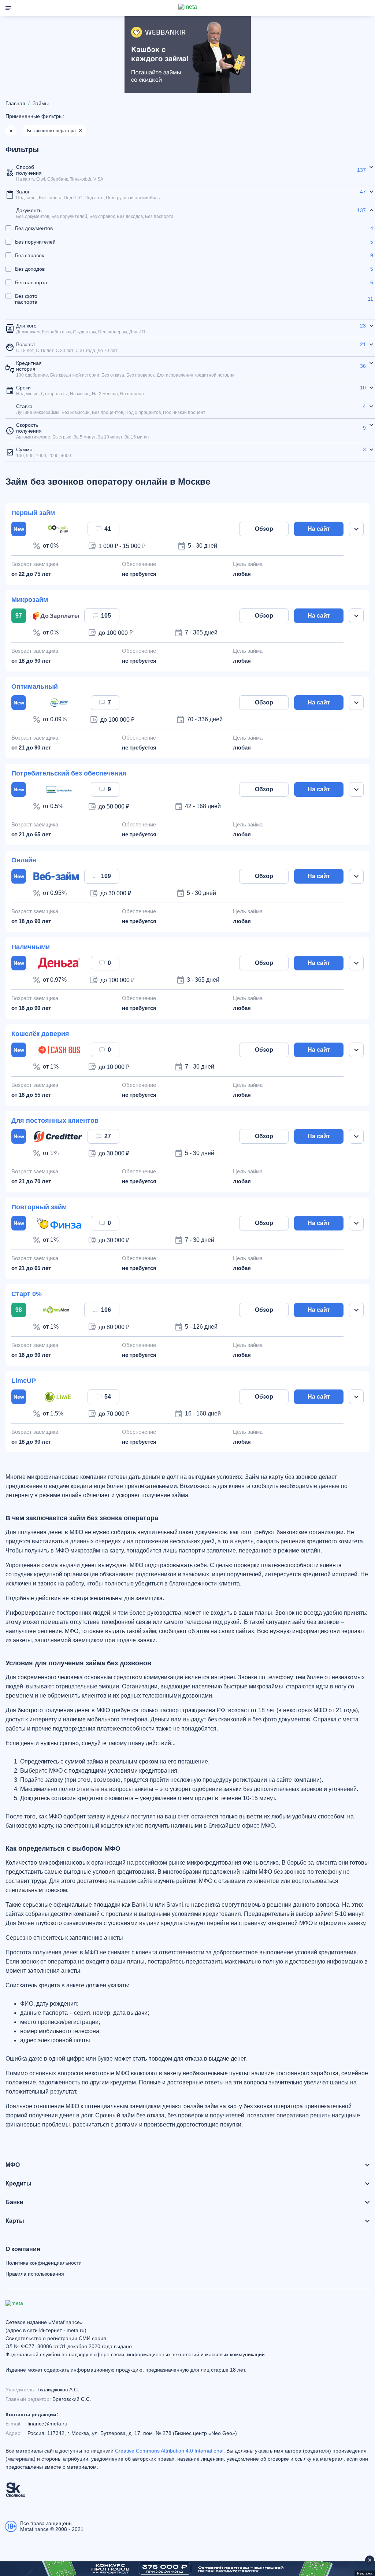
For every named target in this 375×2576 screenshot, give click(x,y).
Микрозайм (30, 600)
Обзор (264, 529)
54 (108, 1397)
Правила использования (35, 2274)
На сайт (319, 529)
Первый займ (33, 513)
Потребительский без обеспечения (69, 773)
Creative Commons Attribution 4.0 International (169, 2451)
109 (106, 876)
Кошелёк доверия (40, 1034)
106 (106, 1310)
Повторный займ (39, 1207)
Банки (14, 2202)
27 (108, 1136)
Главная (15, 103)
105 (106, 616)
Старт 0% (27, 1294)
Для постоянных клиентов (55, 1121)
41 (108, 529)
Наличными (31, 947)
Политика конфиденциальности (44, 2263)
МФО (13, 2165)
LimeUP (24, 1381)
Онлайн (24, 860)
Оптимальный (35, 686)
